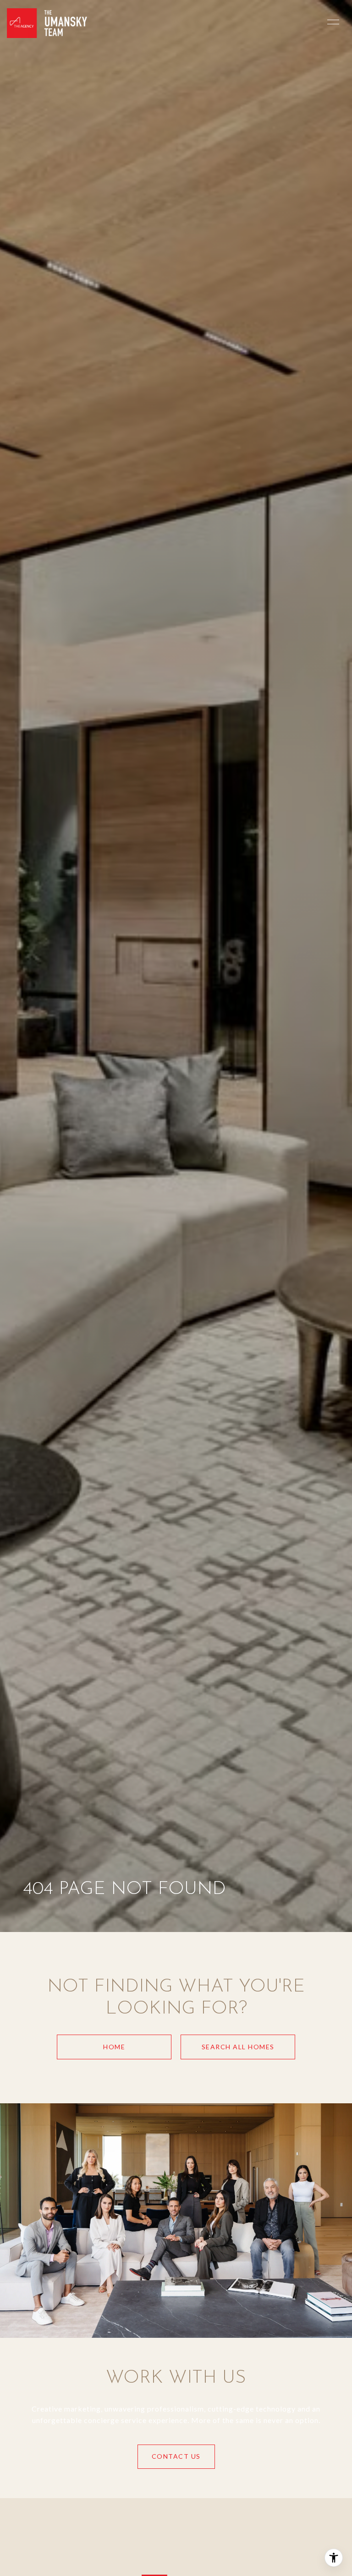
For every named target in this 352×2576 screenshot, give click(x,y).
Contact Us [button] (176, 2456)
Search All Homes (238, 2047)
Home (114, 2047)
